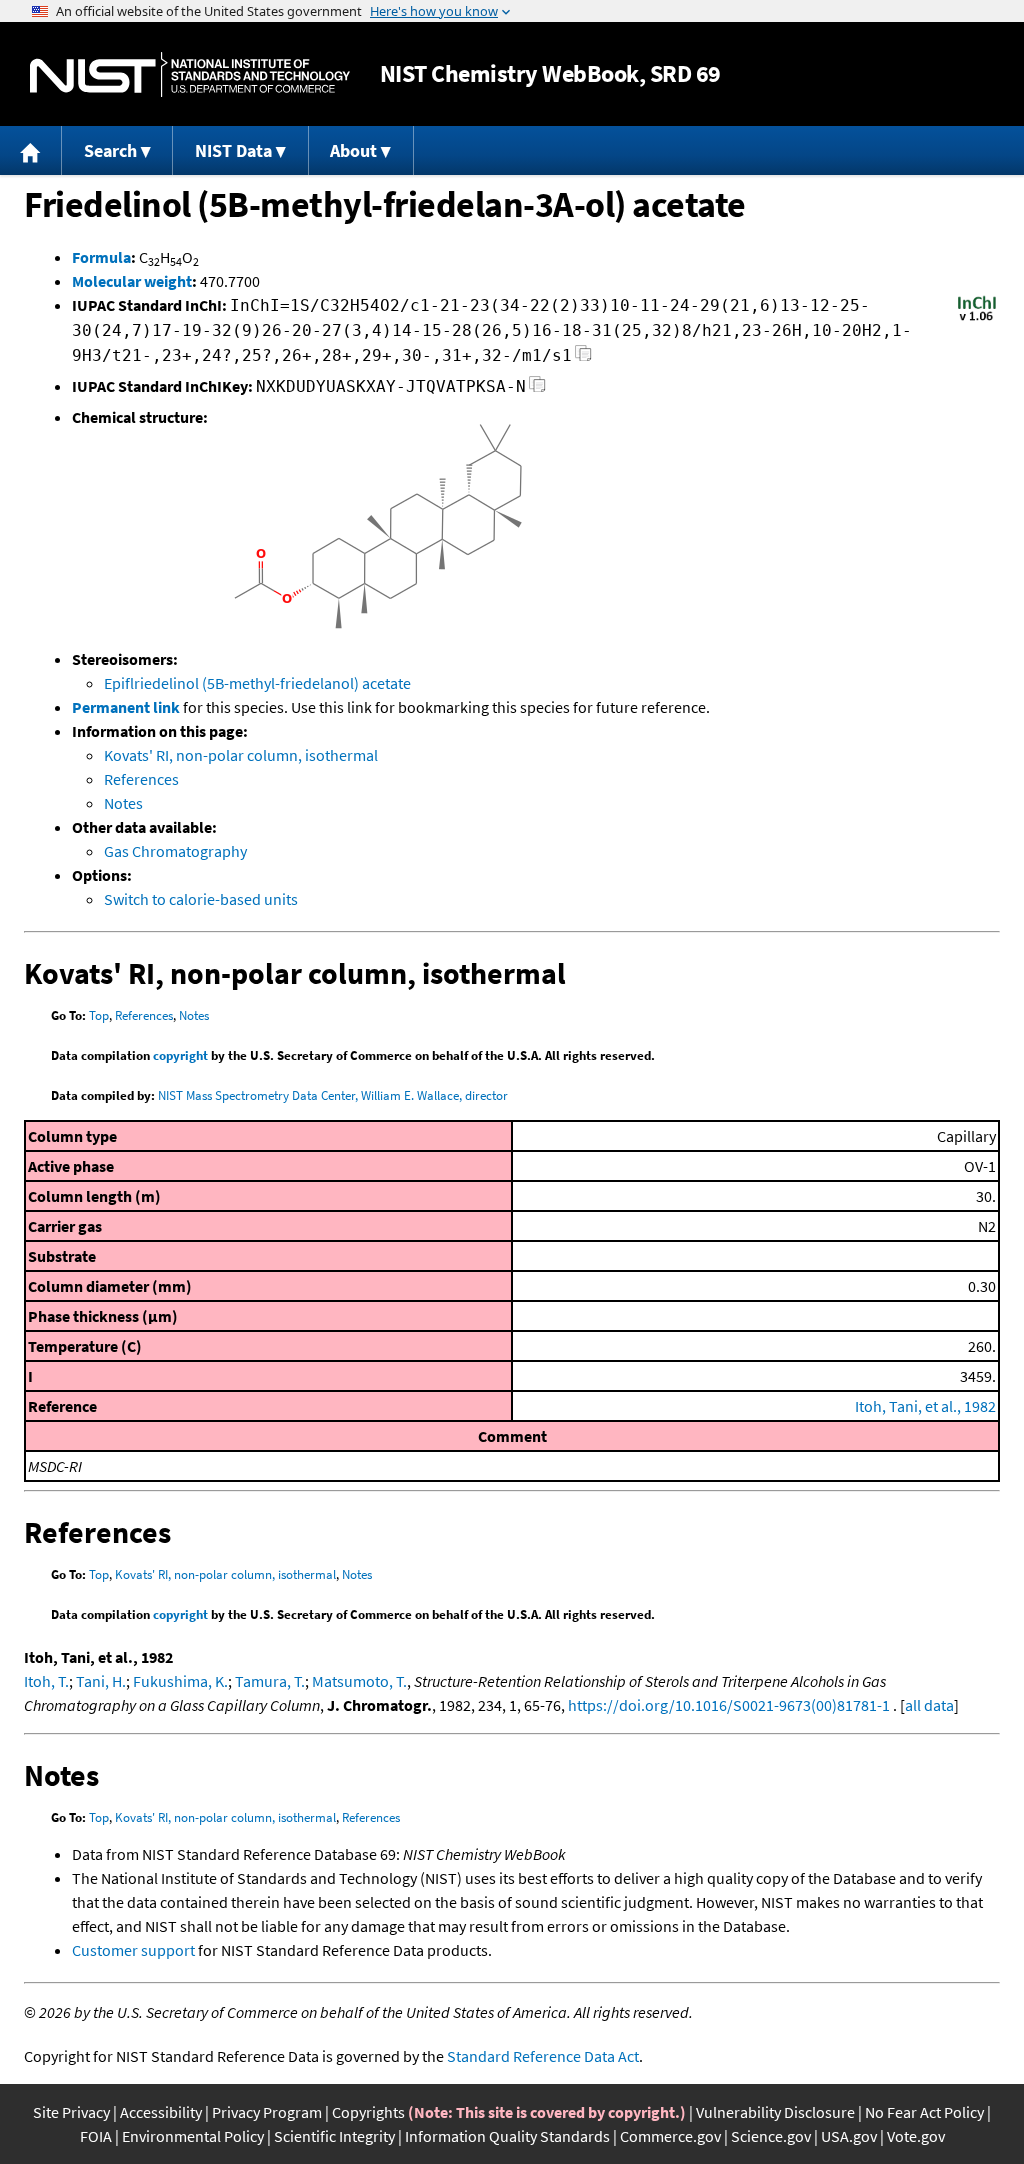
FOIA (96, 2136)
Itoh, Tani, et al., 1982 (925, 1406)
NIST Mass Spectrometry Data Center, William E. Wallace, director (333, 1095)
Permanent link (126, 707)
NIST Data (233, 150)
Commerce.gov (670, 2136)
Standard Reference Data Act (543, 2056)
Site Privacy (71, 2112)
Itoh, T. (46, 1681)
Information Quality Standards (507, 2136)
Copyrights (368, 2112)
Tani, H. (101, 1681)
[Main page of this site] (31, 150)
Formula (101, 257)
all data (929, 1705)
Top (99, 1015)
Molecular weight (132, 281)
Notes (123, 803)
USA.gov (849, 2136)
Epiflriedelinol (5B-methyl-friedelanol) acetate (257, 683)
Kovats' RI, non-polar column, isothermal (241, 755)
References (141, 779)
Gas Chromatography (175, 851)
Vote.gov (916, 2136)
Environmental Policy (193, 2136)
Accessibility (161, 2112)
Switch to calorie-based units (201, 899)
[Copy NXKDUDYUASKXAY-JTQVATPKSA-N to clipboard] (537, 389)
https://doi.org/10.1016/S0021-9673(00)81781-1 (729, 1705)
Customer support (133, 1950)
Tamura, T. (270, 1681)
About (353, 150)
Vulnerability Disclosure (775, 2112)
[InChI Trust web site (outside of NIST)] (977, 319)
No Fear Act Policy (924, 2112)
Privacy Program (267, 2112)
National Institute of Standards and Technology (190, 74)
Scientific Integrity (334, 2136)
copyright (180, 1055)
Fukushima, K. (180, 1681)
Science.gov (771, 2136)
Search (110, 150)
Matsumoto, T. (359, 1681)
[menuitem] (31, 150)
